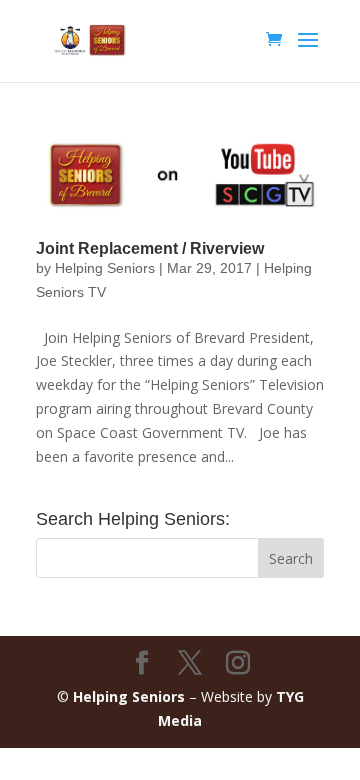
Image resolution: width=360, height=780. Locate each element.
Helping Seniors (105, 268)
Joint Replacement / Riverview (150, 248)
